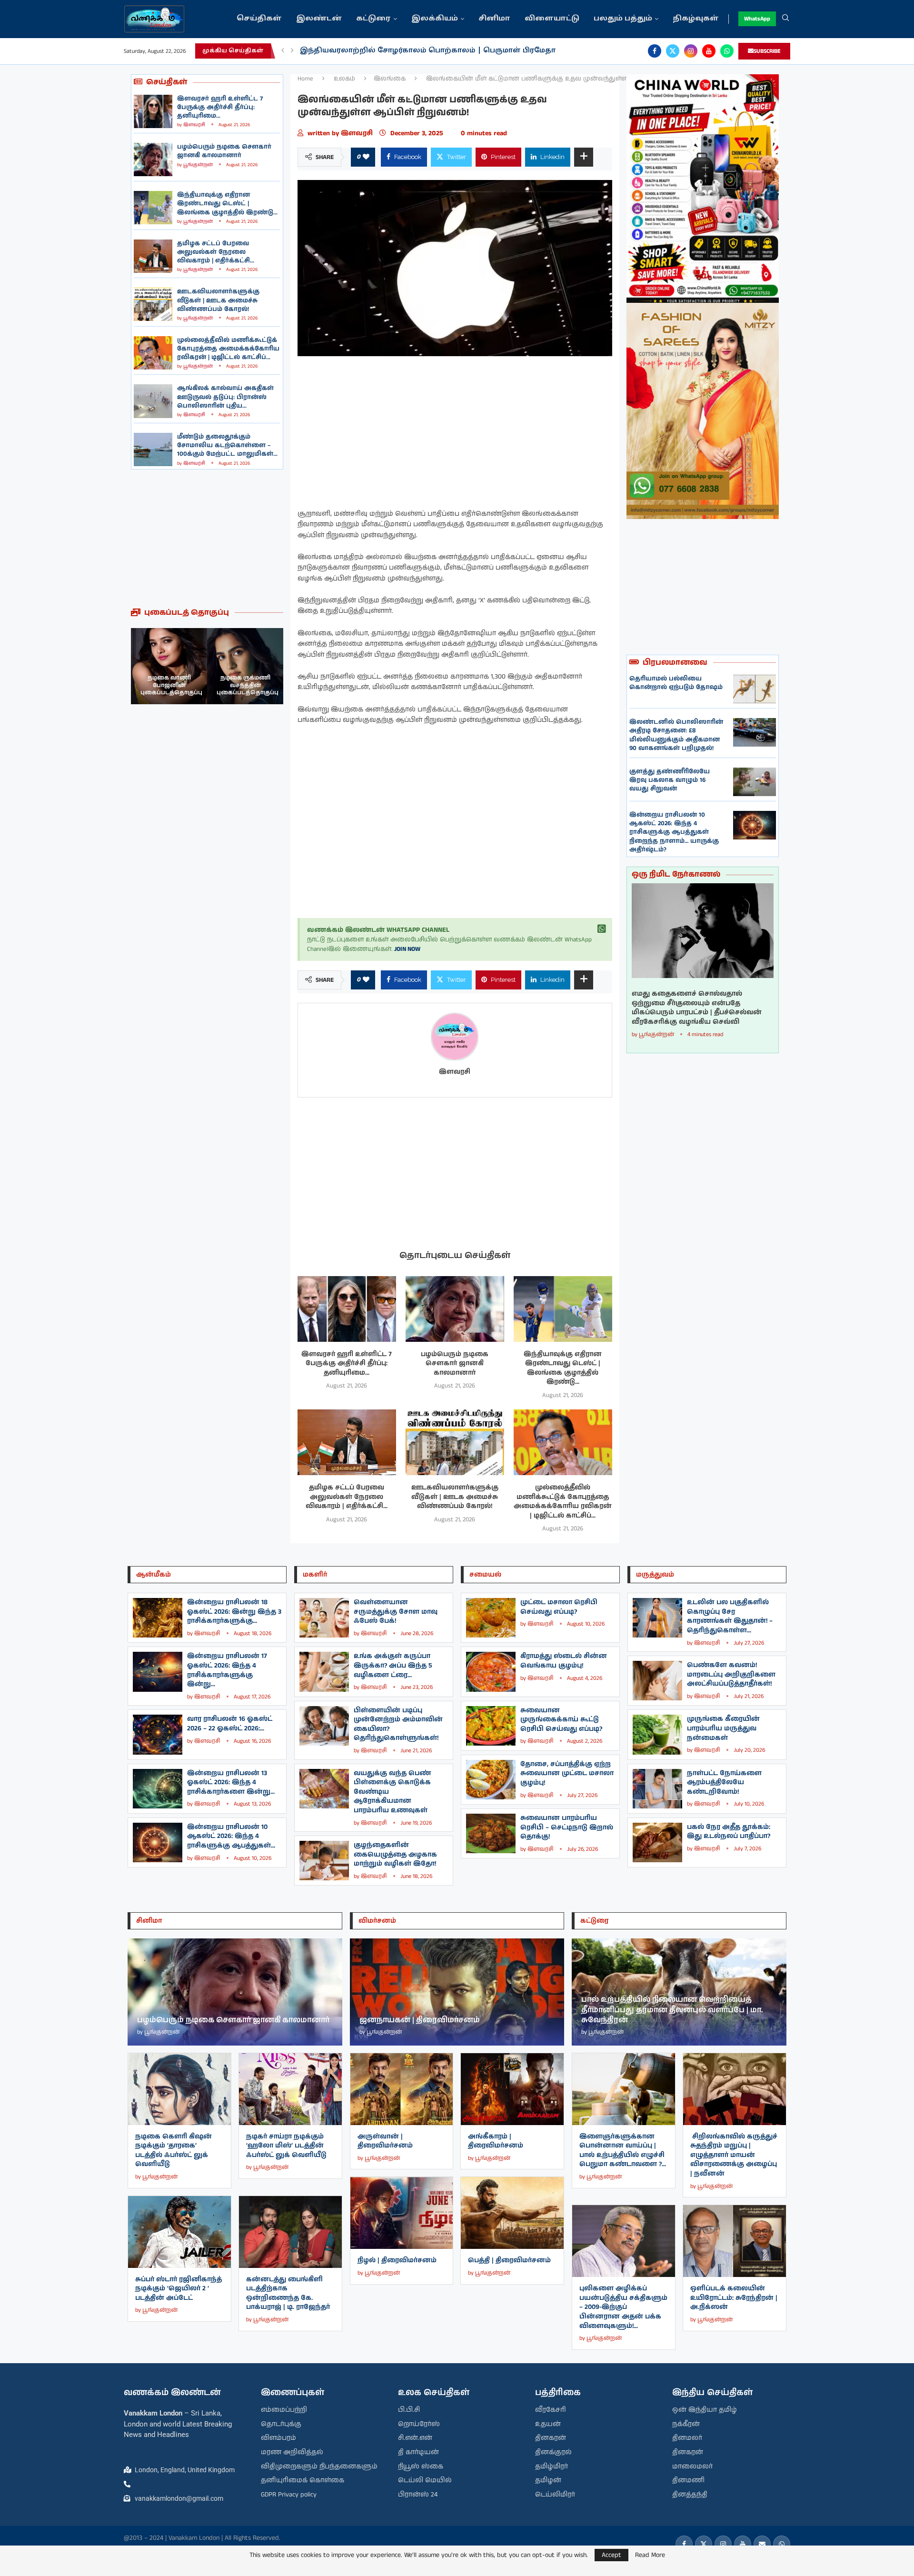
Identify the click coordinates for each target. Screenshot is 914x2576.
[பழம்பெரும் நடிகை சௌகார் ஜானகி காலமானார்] (153, 160)
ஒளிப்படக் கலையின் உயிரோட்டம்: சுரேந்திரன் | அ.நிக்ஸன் (734, 2298)
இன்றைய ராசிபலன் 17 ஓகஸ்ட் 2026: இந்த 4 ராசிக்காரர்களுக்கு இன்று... (227, 1670)
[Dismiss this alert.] (602, 929)
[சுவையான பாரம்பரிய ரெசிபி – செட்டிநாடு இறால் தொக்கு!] (491, 1833)
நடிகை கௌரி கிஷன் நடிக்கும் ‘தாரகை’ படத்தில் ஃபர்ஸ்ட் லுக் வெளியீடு (174, 2151)
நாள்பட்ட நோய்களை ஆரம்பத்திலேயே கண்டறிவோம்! (724, 1782)
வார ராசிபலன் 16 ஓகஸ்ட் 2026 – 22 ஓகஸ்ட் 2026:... (230, 1724)
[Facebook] (655, 51)
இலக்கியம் (435, 19)
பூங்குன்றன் (198, 165)
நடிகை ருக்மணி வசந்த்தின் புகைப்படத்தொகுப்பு (171, 685)
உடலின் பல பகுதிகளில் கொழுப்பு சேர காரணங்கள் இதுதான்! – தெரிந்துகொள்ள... (730, 1616)
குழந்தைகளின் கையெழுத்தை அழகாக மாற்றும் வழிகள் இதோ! (395, 1854)
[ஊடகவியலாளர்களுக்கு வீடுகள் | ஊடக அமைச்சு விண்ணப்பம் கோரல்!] (153, 304)
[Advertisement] (207, 539)
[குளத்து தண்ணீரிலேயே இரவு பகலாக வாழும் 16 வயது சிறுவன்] (755, 782)
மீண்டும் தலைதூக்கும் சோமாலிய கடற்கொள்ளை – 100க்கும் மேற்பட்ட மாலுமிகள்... (227, 445)
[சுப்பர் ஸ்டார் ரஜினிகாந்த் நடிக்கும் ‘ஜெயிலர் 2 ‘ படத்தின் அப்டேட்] (179, 2232)
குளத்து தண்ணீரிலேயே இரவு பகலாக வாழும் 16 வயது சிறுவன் (670, 780)
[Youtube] (709, 51)
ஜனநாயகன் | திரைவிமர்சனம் (420, 2020)
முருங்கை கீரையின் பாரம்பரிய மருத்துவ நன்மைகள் (723, 1728)
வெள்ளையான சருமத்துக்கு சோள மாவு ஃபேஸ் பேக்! (396, 1612)
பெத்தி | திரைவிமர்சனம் (509, 2260)
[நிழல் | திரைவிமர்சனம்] (402, 2213)
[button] (283, 51)
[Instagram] (691, 51)
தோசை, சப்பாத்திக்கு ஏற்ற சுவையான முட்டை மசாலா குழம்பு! (567, 1773)
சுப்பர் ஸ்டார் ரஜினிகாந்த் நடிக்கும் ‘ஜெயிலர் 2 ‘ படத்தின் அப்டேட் (179, 2289)
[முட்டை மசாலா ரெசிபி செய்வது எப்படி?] (491, 1618)
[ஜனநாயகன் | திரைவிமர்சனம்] (457, 1992)
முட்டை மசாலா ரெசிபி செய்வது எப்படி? (559, 1607)
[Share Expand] (584, 157)
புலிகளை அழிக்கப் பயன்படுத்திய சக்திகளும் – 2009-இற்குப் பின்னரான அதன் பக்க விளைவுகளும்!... (623, 2307)
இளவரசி (194, 125)
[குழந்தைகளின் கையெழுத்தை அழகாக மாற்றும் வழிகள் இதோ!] (324, 1861)
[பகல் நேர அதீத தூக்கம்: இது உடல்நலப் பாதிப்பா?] (657, 1842)
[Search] (785, 19)
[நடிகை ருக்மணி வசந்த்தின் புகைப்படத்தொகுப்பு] (169, 666)
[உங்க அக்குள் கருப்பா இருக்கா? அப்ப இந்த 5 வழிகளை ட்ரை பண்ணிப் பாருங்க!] (324, 1672)
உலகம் (344, 79)
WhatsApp (757, 19)
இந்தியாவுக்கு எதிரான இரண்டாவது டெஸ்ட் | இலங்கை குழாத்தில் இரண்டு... (227, 204)
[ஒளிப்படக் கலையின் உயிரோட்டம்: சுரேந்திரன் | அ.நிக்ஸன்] (735, 2241)
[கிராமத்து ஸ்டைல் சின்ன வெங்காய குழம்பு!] (491, 1672)
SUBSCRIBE (767, 51)
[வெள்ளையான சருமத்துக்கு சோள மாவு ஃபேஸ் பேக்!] (324, 1618)
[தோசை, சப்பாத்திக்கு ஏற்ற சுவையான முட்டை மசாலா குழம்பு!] (491, 1780)
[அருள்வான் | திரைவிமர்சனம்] (402, 2089)
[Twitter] (673, 51)
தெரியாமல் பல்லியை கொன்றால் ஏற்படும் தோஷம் (676, 683)
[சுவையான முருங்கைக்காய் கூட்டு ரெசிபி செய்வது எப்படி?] (491, 1726)
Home (305, 79)
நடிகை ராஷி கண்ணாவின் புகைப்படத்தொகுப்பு (248, 685)
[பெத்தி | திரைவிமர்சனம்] (512, 2213)
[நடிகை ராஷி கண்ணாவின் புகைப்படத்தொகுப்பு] (245, 666)
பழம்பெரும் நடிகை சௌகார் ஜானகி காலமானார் (224, 151)
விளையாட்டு (552, 19)
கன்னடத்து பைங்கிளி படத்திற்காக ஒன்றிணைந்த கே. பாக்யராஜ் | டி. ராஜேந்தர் (288, 2293)
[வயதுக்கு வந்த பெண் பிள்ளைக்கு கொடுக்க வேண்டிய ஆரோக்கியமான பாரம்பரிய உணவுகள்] (324, 1789)
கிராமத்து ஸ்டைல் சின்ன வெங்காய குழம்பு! (564, 1661)
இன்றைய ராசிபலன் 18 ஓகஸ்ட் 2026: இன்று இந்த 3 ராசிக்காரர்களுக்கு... (234, 1612)
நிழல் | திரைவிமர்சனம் (397, 2260)
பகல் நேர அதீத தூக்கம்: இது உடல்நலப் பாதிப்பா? (729, 1832)
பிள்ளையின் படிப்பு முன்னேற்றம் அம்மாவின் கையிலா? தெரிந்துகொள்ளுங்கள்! (398, 1724)
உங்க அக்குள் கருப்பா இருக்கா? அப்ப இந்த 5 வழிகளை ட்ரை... (393, 1665)
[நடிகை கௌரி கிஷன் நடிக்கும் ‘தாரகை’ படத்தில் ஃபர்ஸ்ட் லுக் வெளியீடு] (179, 2089)
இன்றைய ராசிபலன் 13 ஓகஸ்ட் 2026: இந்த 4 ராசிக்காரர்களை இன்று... (231, 1782)
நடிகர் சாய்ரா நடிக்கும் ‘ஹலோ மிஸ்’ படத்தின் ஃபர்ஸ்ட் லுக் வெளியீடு (286, 2146)
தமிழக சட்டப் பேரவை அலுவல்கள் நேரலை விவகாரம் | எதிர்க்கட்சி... (216, 252)
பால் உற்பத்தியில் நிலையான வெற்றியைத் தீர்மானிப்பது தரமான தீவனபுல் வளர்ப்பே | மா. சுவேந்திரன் (672, 2010)
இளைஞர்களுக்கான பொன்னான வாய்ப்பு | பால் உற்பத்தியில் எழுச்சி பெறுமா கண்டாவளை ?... (623, 2151)
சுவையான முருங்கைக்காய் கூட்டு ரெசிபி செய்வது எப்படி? (561, 1720)
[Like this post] (366, 157)
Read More (650, 2555)
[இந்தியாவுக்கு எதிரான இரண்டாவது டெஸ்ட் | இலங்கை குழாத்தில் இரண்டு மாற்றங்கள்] (153, 208)
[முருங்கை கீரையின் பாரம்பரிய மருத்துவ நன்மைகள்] (657, 1734)
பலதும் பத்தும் (623, 19)
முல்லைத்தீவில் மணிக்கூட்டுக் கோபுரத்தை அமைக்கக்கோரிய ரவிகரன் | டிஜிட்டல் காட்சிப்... (228, 349)
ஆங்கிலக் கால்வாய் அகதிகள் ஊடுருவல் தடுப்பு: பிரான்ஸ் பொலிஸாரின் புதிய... (225, 397)
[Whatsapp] (727, 51)
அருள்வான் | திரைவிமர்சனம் (385, 2141)
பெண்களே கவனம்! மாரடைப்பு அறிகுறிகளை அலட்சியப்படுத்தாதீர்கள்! (731, 1674)
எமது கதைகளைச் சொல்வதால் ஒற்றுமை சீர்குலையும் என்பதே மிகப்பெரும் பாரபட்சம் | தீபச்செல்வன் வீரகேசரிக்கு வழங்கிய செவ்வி (697, 1008)
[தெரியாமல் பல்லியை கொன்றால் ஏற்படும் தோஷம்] (755, 689)
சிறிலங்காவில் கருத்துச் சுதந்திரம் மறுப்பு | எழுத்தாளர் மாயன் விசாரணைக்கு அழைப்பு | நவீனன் (734, 2155)
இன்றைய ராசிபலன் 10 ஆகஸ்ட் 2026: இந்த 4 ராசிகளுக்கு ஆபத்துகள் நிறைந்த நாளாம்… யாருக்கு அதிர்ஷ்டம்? (674, 832)
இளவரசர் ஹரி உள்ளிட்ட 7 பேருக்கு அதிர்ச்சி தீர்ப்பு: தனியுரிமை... (220, 107)
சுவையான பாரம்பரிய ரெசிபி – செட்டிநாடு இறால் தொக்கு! (567, 1827)
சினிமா (494, 19)
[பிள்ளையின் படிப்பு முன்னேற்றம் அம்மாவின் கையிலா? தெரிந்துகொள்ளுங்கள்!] (324, 1726)
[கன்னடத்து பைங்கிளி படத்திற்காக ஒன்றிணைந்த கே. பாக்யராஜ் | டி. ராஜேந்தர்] (290, 2232)
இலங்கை (390, 79)
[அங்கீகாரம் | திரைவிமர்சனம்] (512, 2089)
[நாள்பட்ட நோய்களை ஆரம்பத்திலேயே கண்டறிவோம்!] (657, 1789)
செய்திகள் (259, 19)
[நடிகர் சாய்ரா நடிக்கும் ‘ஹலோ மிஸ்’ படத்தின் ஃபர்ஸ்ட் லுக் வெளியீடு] (290, 2089)
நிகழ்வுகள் (696, 19)
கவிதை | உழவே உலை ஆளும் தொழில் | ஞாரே (392, 51)
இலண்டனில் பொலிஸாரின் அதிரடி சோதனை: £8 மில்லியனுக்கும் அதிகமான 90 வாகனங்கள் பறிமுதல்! (676, 735)
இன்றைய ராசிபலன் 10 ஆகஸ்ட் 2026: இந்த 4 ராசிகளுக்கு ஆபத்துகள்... (231, 1836)
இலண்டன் (319, 19)
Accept (611, 2555)
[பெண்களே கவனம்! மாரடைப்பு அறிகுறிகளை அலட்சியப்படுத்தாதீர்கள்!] (657, 1681)
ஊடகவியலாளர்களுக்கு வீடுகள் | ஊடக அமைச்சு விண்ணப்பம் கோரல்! (218, 300)
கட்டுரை (373, 19)
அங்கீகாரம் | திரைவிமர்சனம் (496, 2141)
